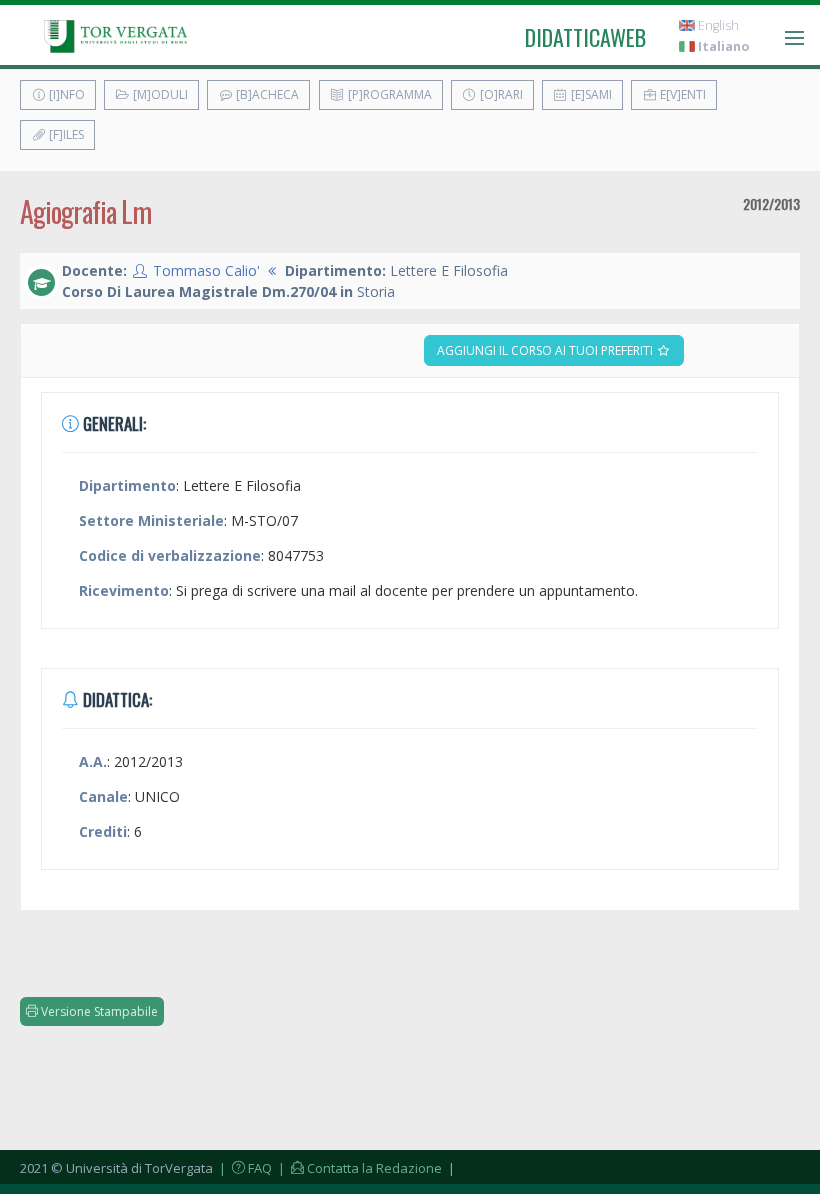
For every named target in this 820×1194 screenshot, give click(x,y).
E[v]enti (681, 94)
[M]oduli (159, 94)
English (717, 25)
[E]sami (590, 94)
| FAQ (244, 1168)
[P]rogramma (388, 94)
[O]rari (500, 94)
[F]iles (65, 134)
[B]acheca (266, 94)
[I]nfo (65, 94)
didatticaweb (585, 37)
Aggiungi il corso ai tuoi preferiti (546, 350)
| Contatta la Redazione (358, 1168)
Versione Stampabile (98, 1011)
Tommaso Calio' (206, 270)
